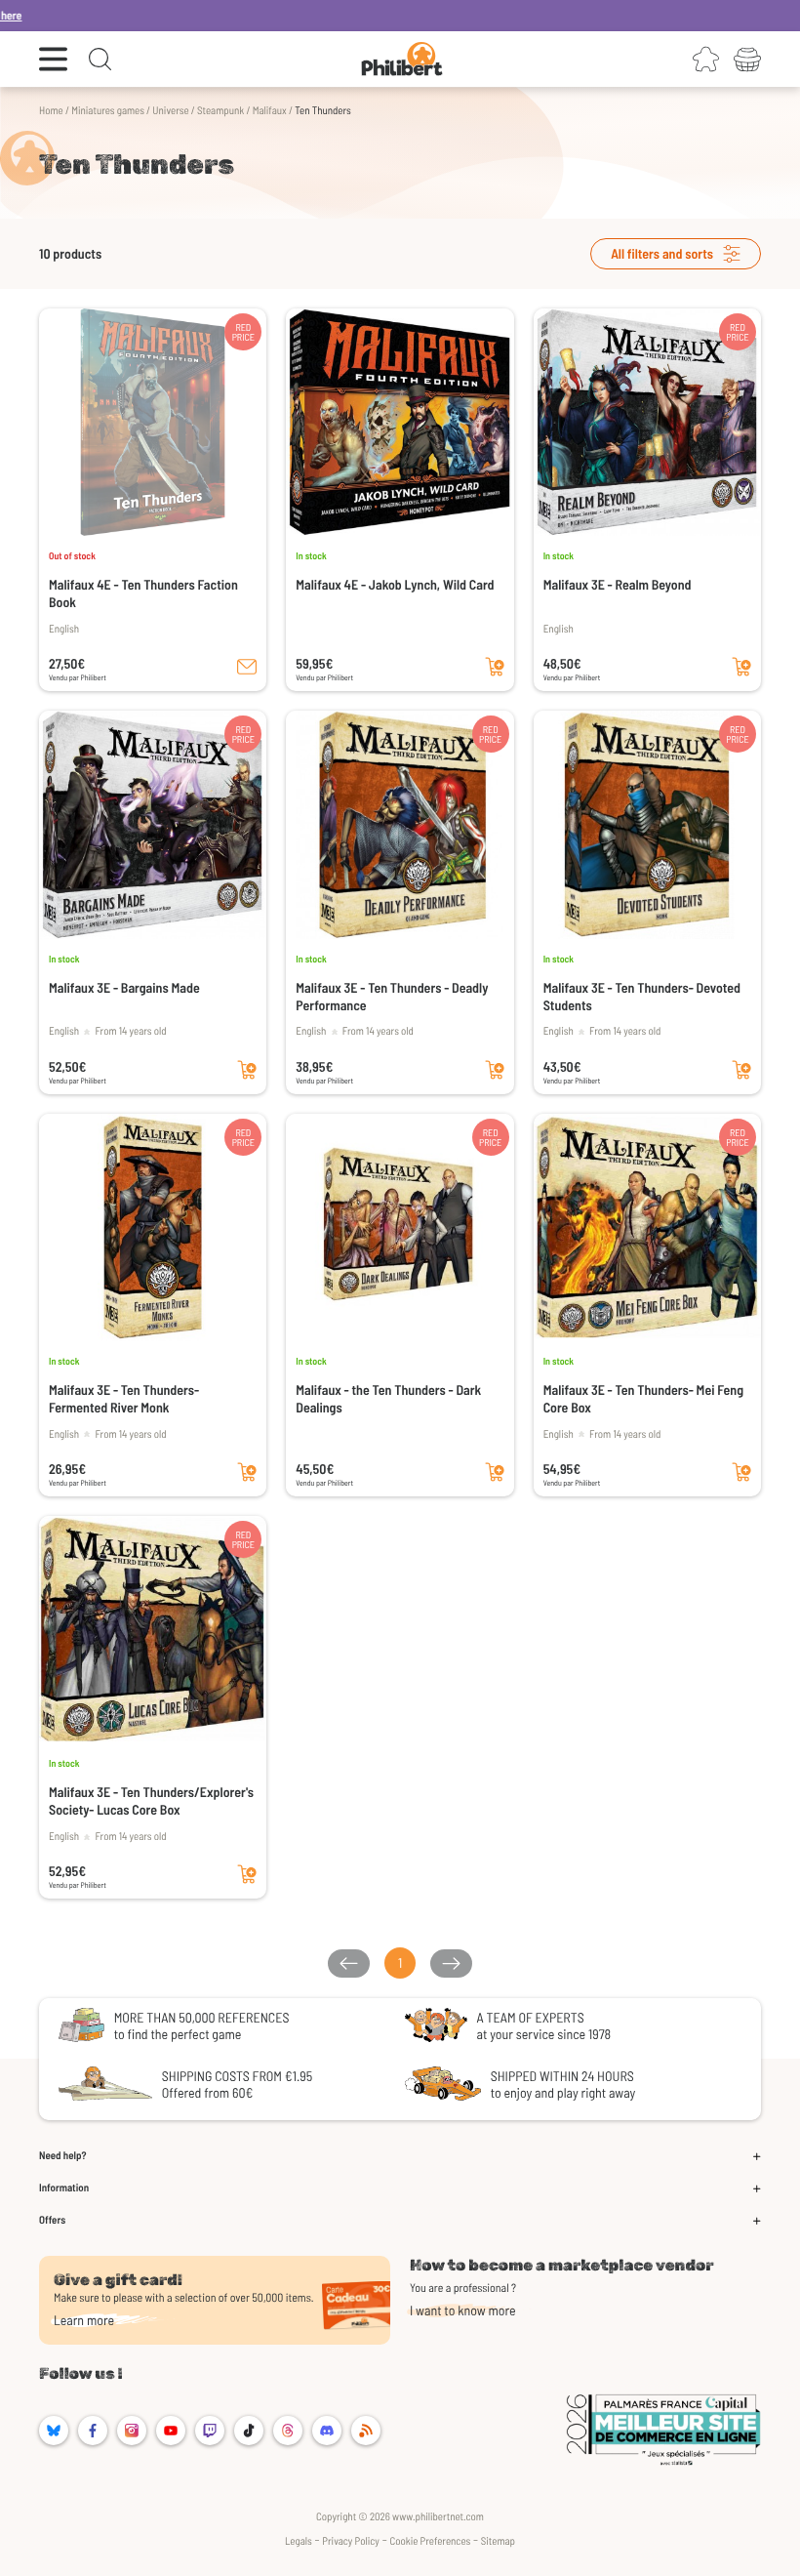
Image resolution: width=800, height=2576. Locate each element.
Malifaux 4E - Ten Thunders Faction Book (143, 593)
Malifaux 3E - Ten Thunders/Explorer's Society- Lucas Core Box (151, 1800)
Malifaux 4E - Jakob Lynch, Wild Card (395, 584)
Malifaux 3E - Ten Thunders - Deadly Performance (392, 996)
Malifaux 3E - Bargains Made (124, 987)
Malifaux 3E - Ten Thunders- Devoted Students (642, 996)
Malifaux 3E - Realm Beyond (618, 584)
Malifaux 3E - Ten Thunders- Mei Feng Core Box (643, 1398)
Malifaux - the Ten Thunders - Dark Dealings (388, 1398)
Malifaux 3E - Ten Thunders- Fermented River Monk (124, 1398)
